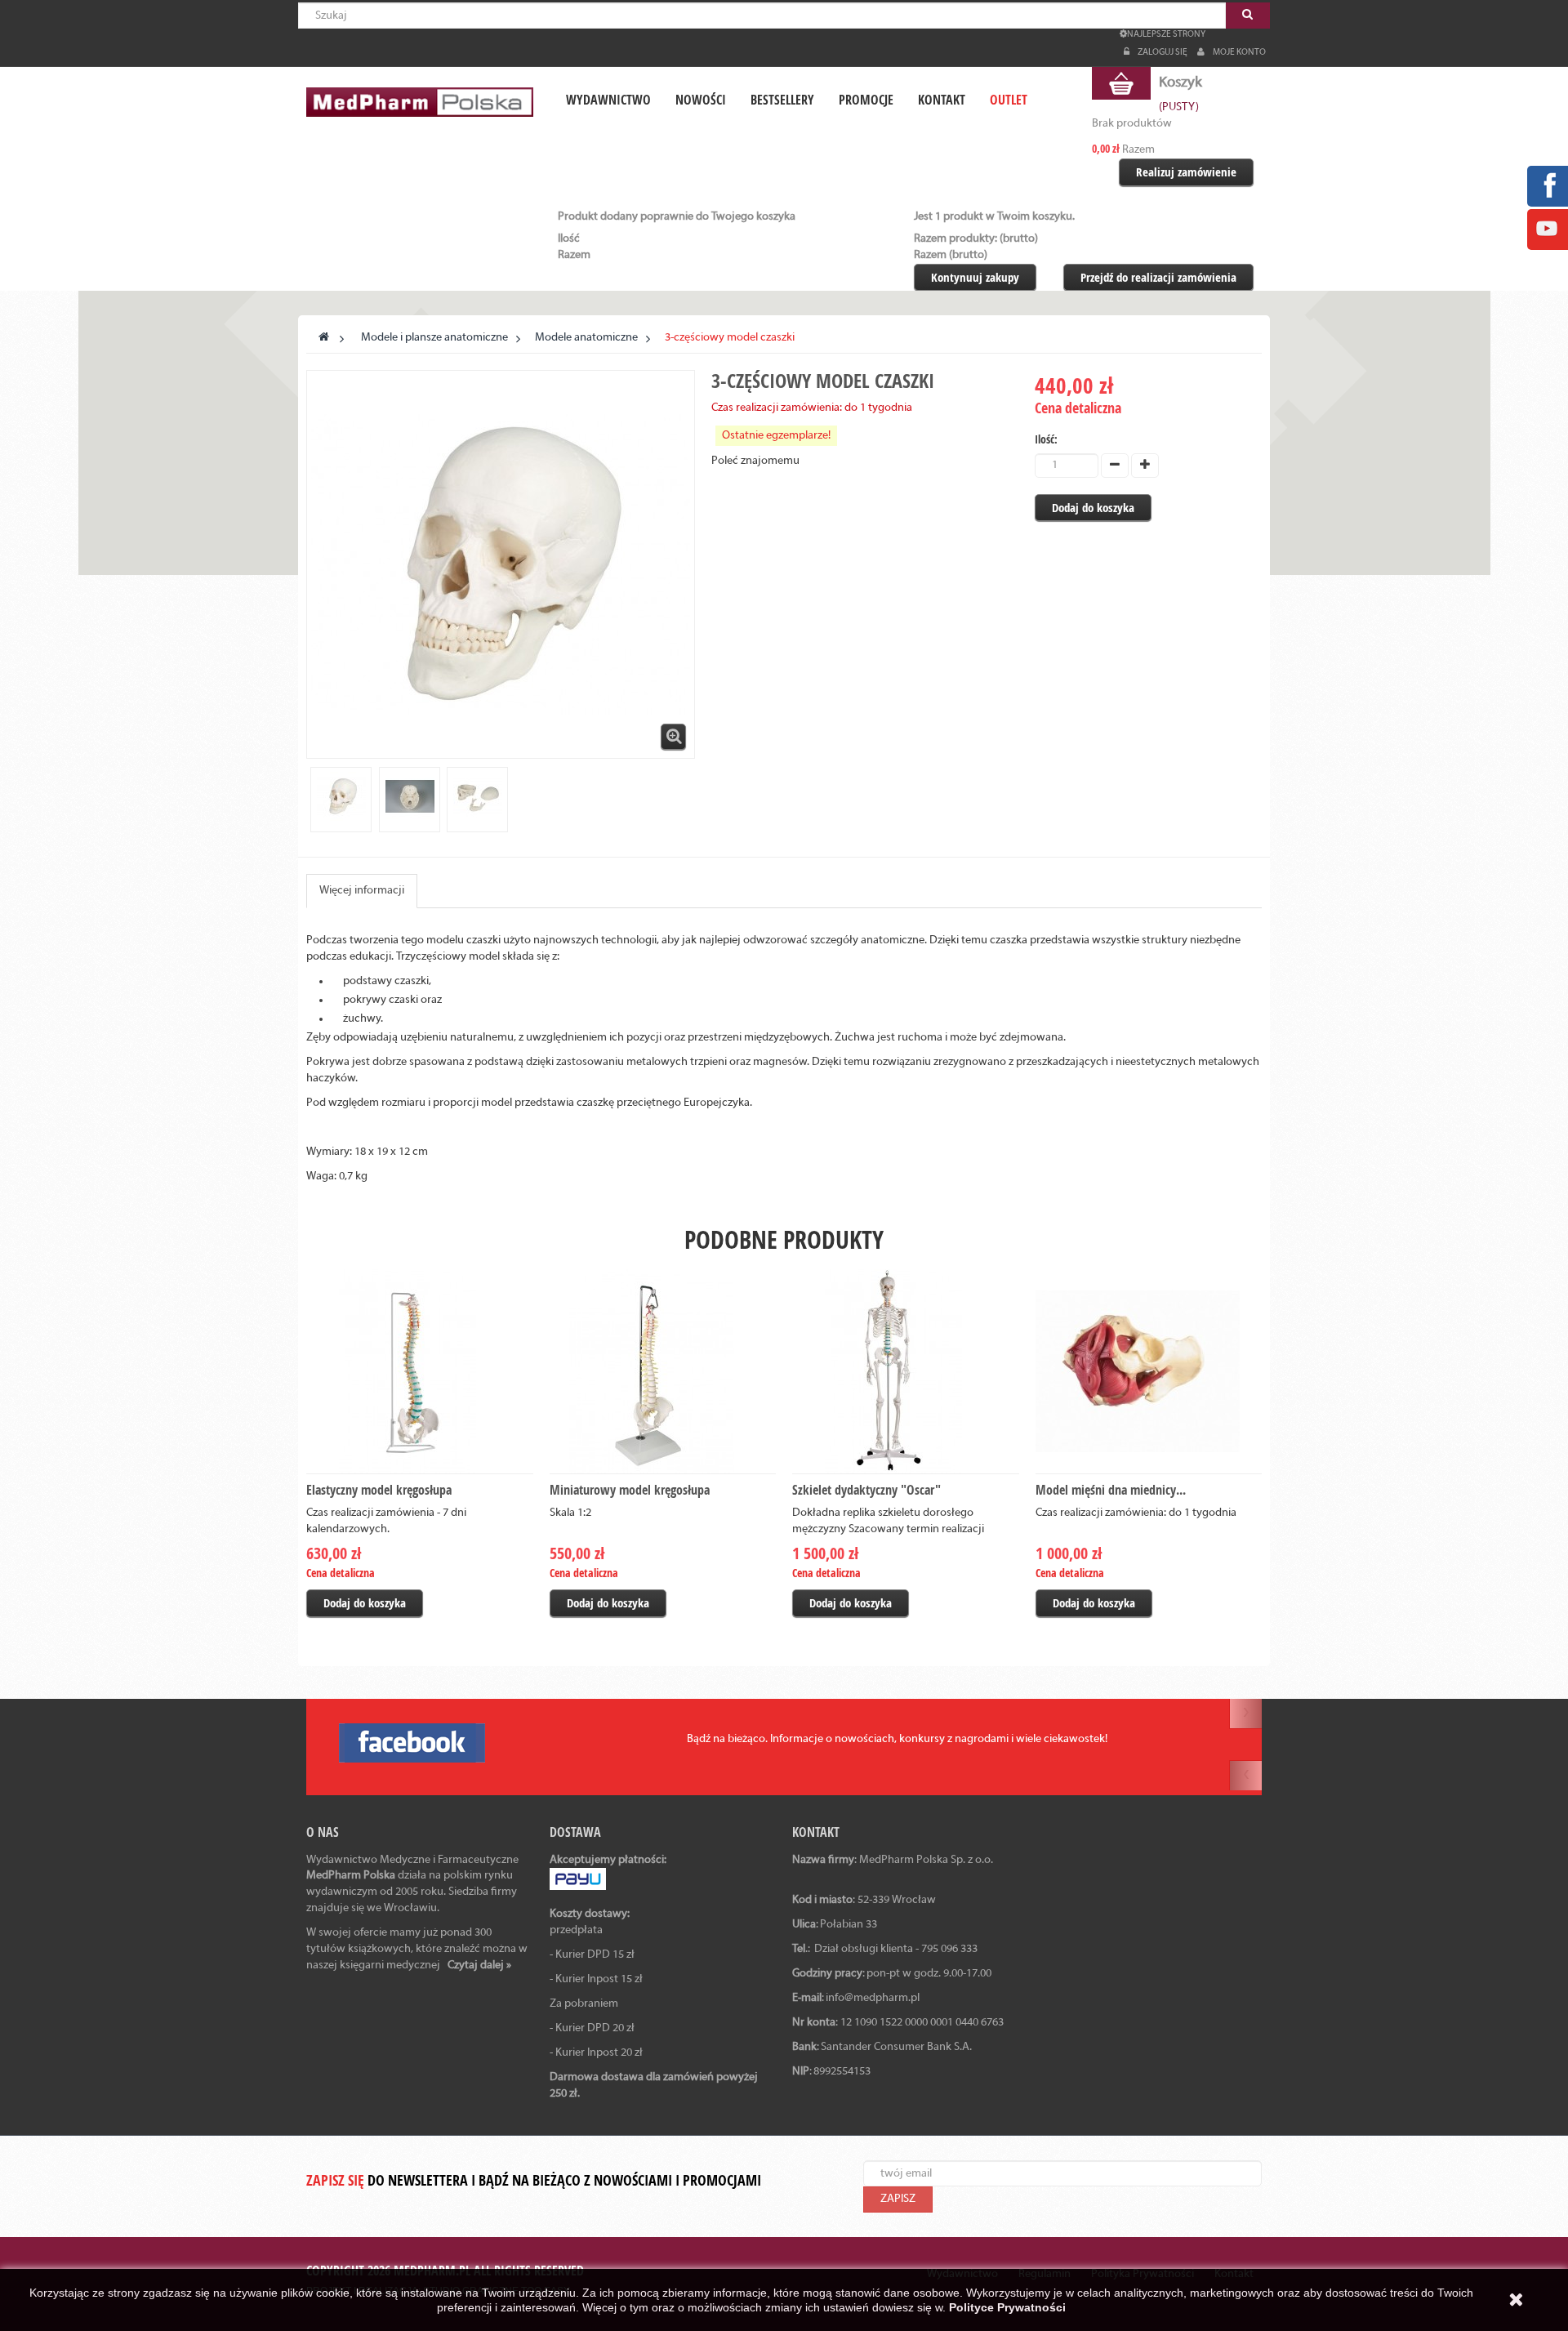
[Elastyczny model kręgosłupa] (420, 1371)
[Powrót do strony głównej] (324, 338)
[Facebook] (1547, 186)
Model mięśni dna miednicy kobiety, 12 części (1136, 1500)
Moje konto (1239, 52)
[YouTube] (1547, 229)
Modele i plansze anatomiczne (434, 338)
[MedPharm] (420, 102)
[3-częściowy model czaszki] (341, 796)
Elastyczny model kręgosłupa (379, 1490)
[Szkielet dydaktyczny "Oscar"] (906, 1371)
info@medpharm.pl (873, 1998)
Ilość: (1046, 439)
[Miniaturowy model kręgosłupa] (663, 1371)
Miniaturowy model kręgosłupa (630, 1490)
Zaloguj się (1163, 52)
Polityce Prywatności (1007, 2307)
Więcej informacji (362, 891)
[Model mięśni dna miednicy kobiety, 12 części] (1149, 1371)
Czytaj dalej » (479, 1966)
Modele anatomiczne (586, 338)
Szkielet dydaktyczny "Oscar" (866, 1490)
